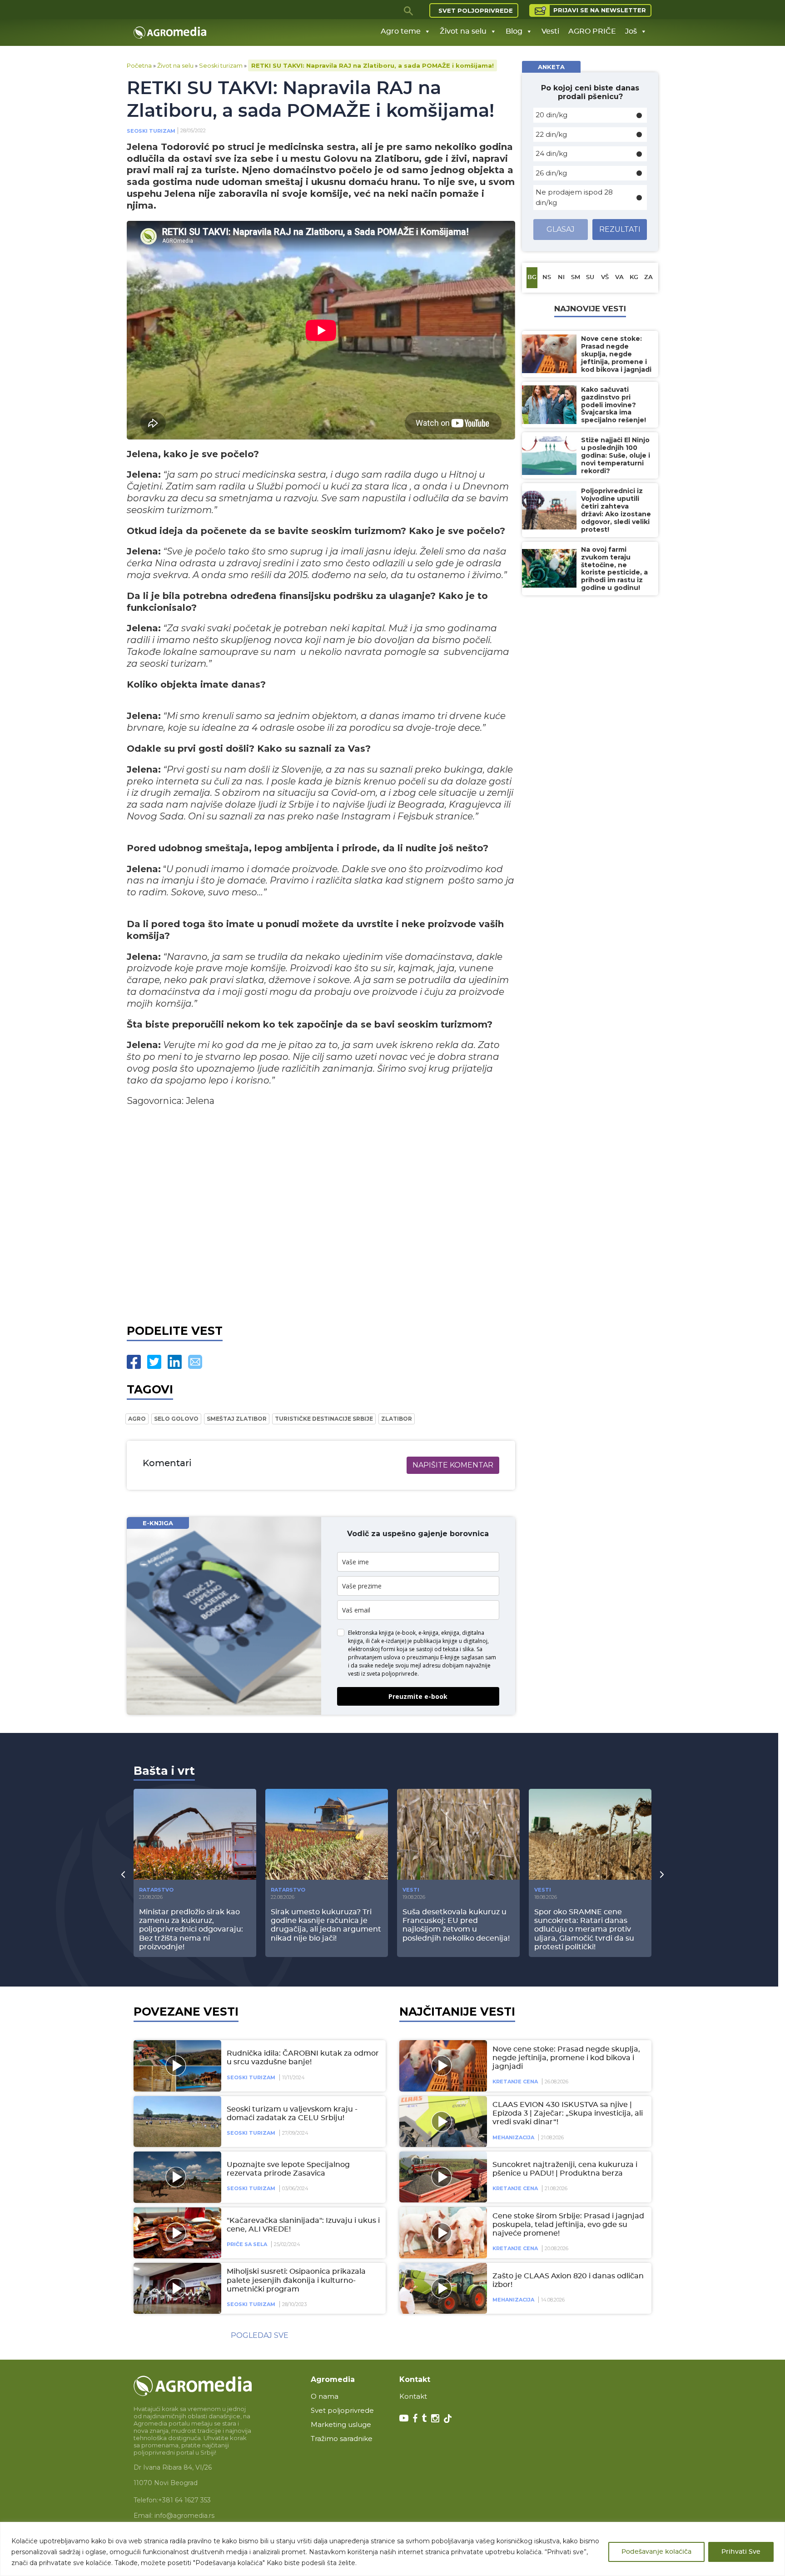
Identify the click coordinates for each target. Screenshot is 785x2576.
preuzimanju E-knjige (433, 1657)
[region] (392, 2549)
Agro (137, 1419)
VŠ (605, 277)
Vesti (550, 31)
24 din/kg (551, 153)
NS (547, 277)
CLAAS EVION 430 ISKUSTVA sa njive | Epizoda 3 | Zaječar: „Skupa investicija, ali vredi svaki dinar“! (568, 2113)
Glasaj (561, 229)
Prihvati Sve (741, 2552)
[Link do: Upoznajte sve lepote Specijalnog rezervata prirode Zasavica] (176, 2177)
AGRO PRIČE (592, 31)
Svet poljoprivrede (476, 10)
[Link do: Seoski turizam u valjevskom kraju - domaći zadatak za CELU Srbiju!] (176, 2122)
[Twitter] (154, 1362)
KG (634, 277)
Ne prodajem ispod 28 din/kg (574, 197)
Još (631, 31)
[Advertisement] (321, 1213)
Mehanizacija (513, 2137)
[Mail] (195, 1362)
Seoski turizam (221, 65)
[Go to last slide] (123, 1874)
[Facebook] (134, 1362)
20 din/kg (551, 115)
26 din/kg (551, 173)
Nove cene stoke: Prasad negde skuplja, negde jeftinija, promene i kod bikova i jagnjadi (566, 2058)
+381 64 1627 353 (184, 2500)
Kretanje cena (515, 2082)
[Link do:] (176, 2233)
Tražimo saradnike (342, 2439)
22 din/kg (551, 134)
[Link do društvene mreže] (404, 2417)
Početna (139, 65)
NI (561, 277)
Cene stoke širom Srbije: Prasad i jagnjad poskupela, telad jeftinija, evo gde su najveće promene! (568, 2225)
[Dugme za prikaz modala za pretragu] (409, 10)
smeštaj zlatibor (237, 1419)
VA (619, 277)
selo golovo (176, 1419)
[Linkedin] (175, 1362)
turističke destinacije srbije (324, 1419)
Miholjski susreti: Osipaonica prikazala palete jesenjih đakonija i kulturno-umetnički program (296, 2280)
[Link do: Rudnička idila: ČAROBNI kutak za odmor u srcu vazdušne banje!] (176, 2066)
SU (590, 277)
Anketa (551, 67)
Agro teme (401, 31)
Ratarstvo (156, 1890)
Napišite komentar (453, 1465)
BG (532, 277)
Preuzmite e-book (418, 1696)
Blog (514, 31)
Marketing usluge (341, 2424)
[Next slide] (662, 1874)
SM (576, 277)
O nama (325, 2396)
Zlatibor (397, 1419)
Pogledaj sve (260, 2335)
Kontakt (413, 2396)
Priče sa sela (247, 2244)
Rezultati (620, 229)
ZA (648, 277)
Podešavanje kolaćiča (656, 2552)
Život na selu (463, 31)
